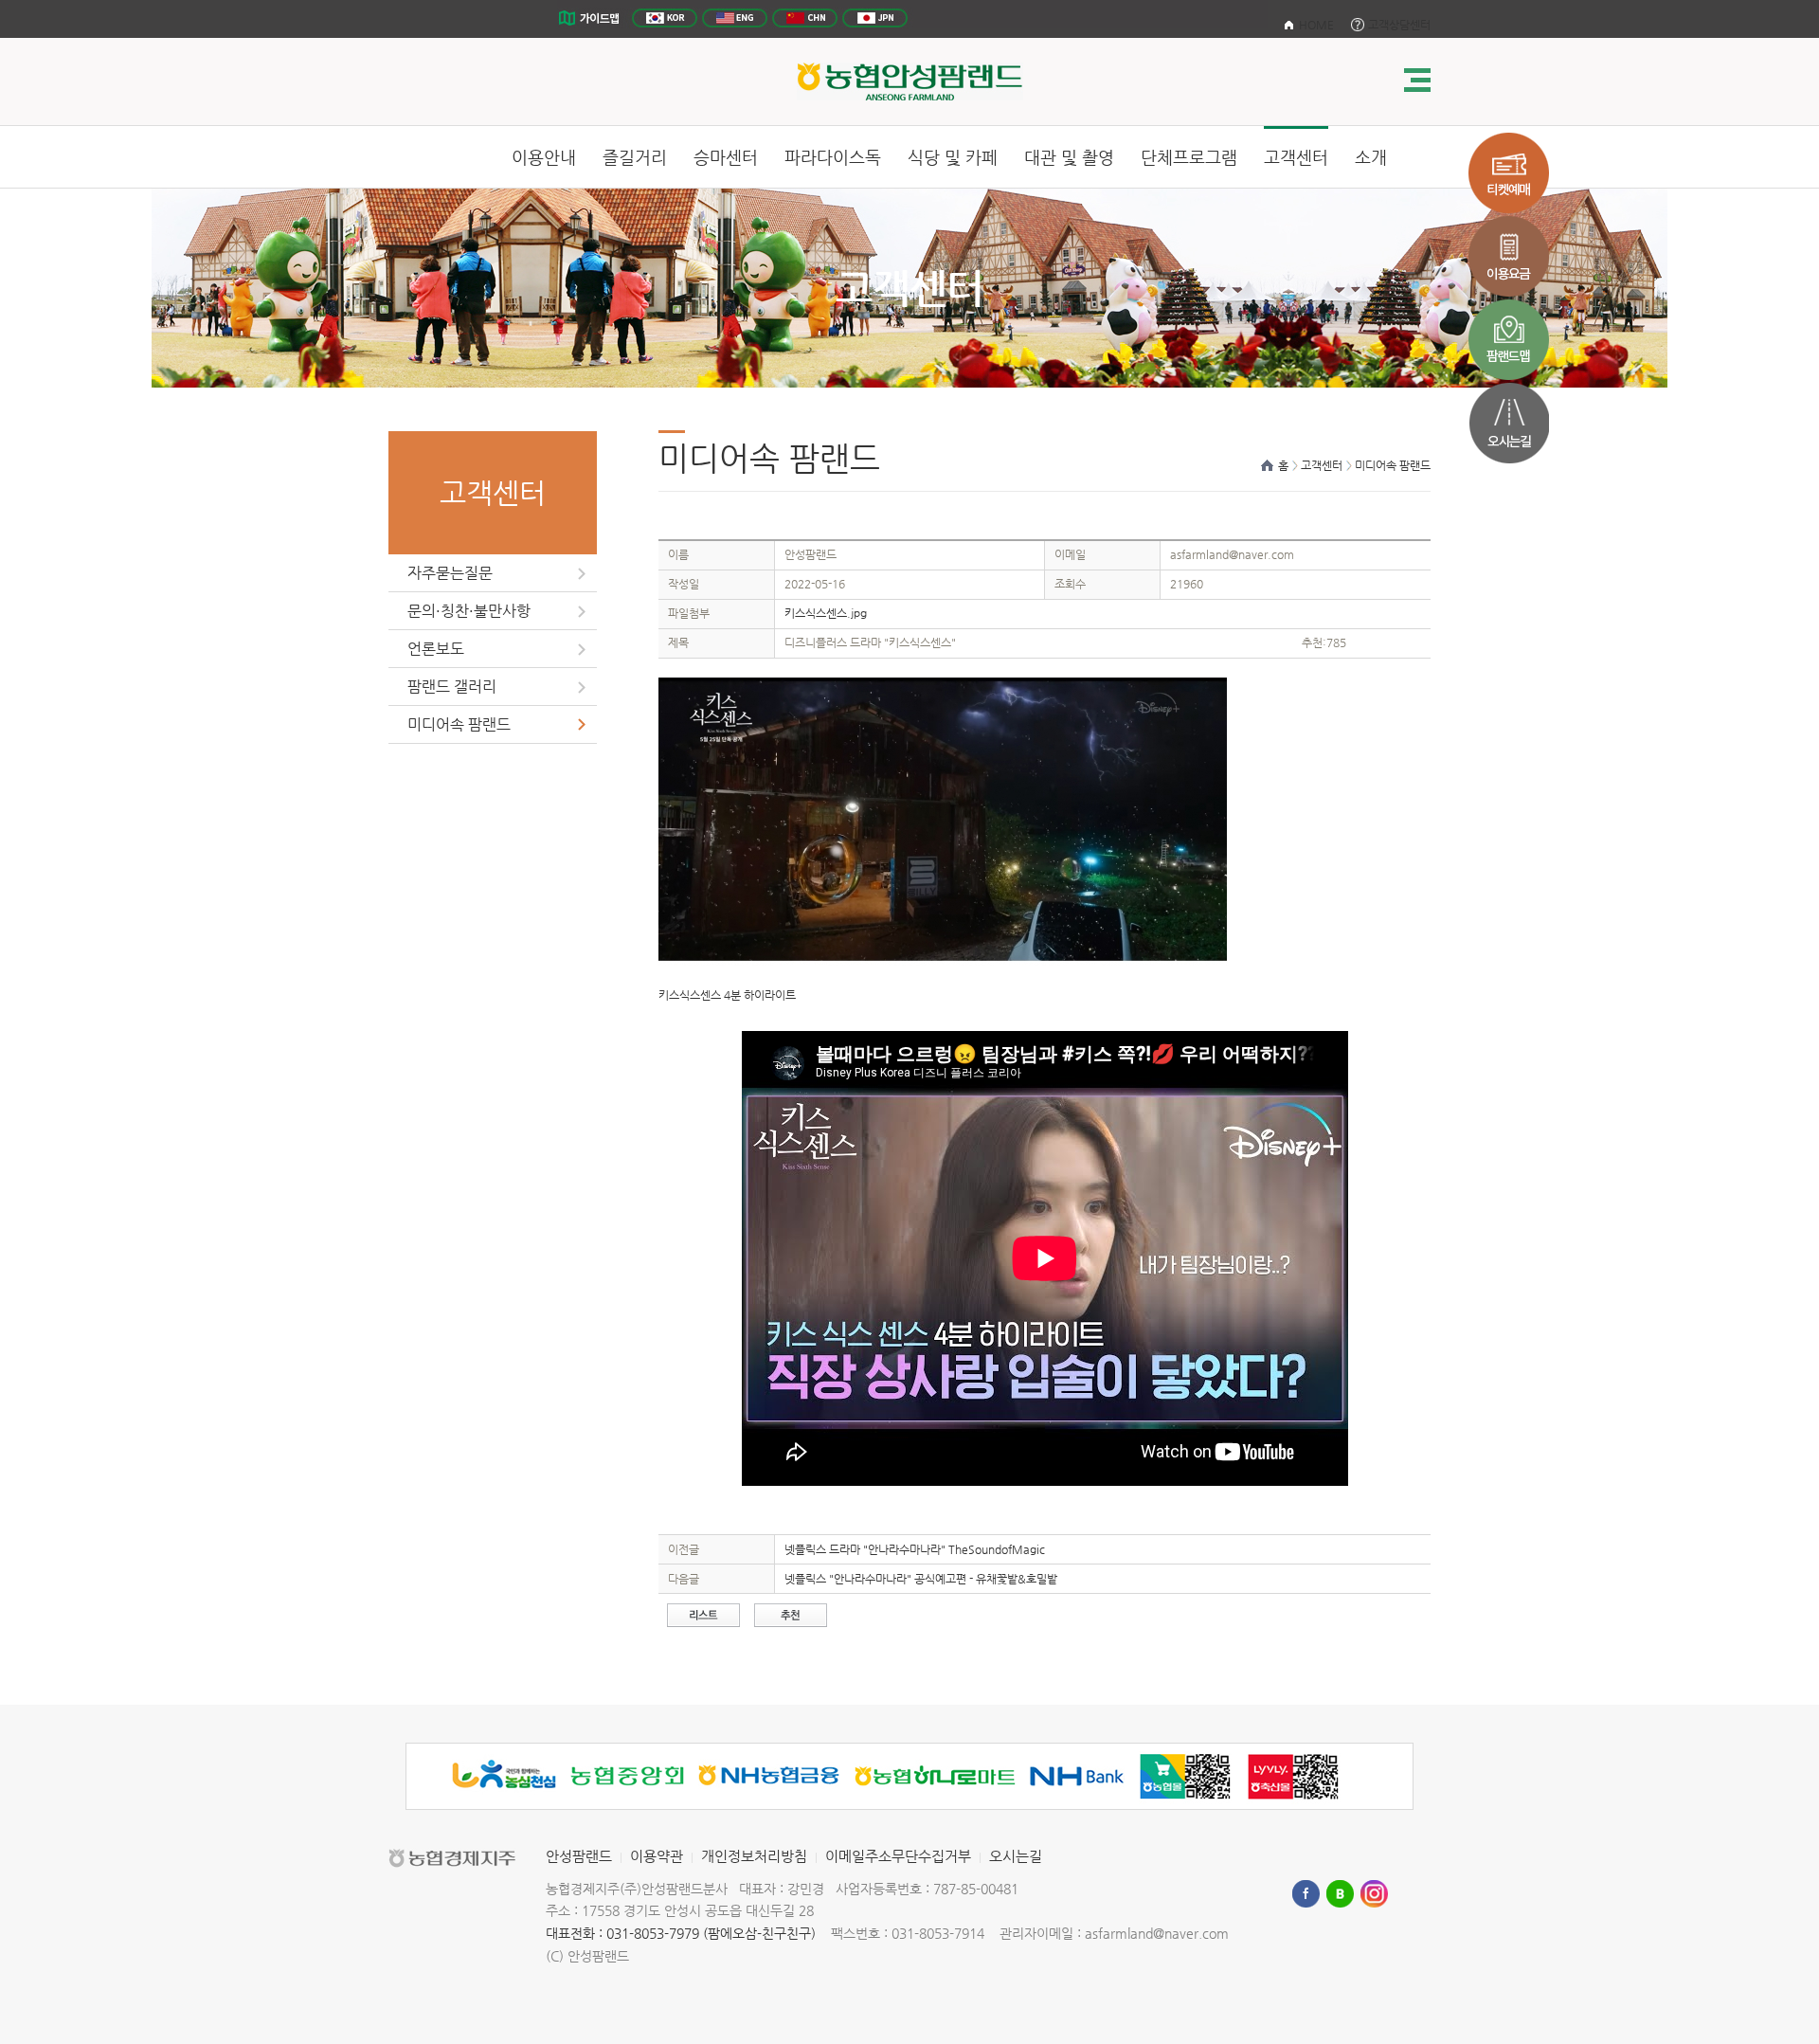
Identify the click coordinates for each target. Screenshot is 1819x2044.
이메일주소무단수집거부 (898, 1856)
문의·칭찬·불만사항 (469, 611)
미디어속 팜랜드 (459, 724)
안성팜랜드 (579, 1856)
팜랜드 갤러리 (452, 687)
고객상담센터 (1399, 25)
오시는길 (1016, 1856)
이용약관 (657, 1856)
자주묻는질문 (450, 573)
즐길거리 (635, 157)
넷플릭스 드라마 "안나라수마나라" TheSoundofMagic (915, 1549)
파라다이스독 (833, 157)
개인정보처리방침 (754, 1856)
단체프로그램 (1189, 157)
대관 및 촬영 (1069, 157)
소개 (1371, 157)
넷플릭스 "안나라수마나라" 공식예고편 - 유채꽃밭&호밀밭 (921, 1579)
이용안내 (544, 157)
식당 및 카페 (953, 157)
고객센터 (1296, 157)
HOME (1316, 25)
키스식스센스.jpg (826, 613)
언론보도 (436, 649)
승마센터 (726, 157)
